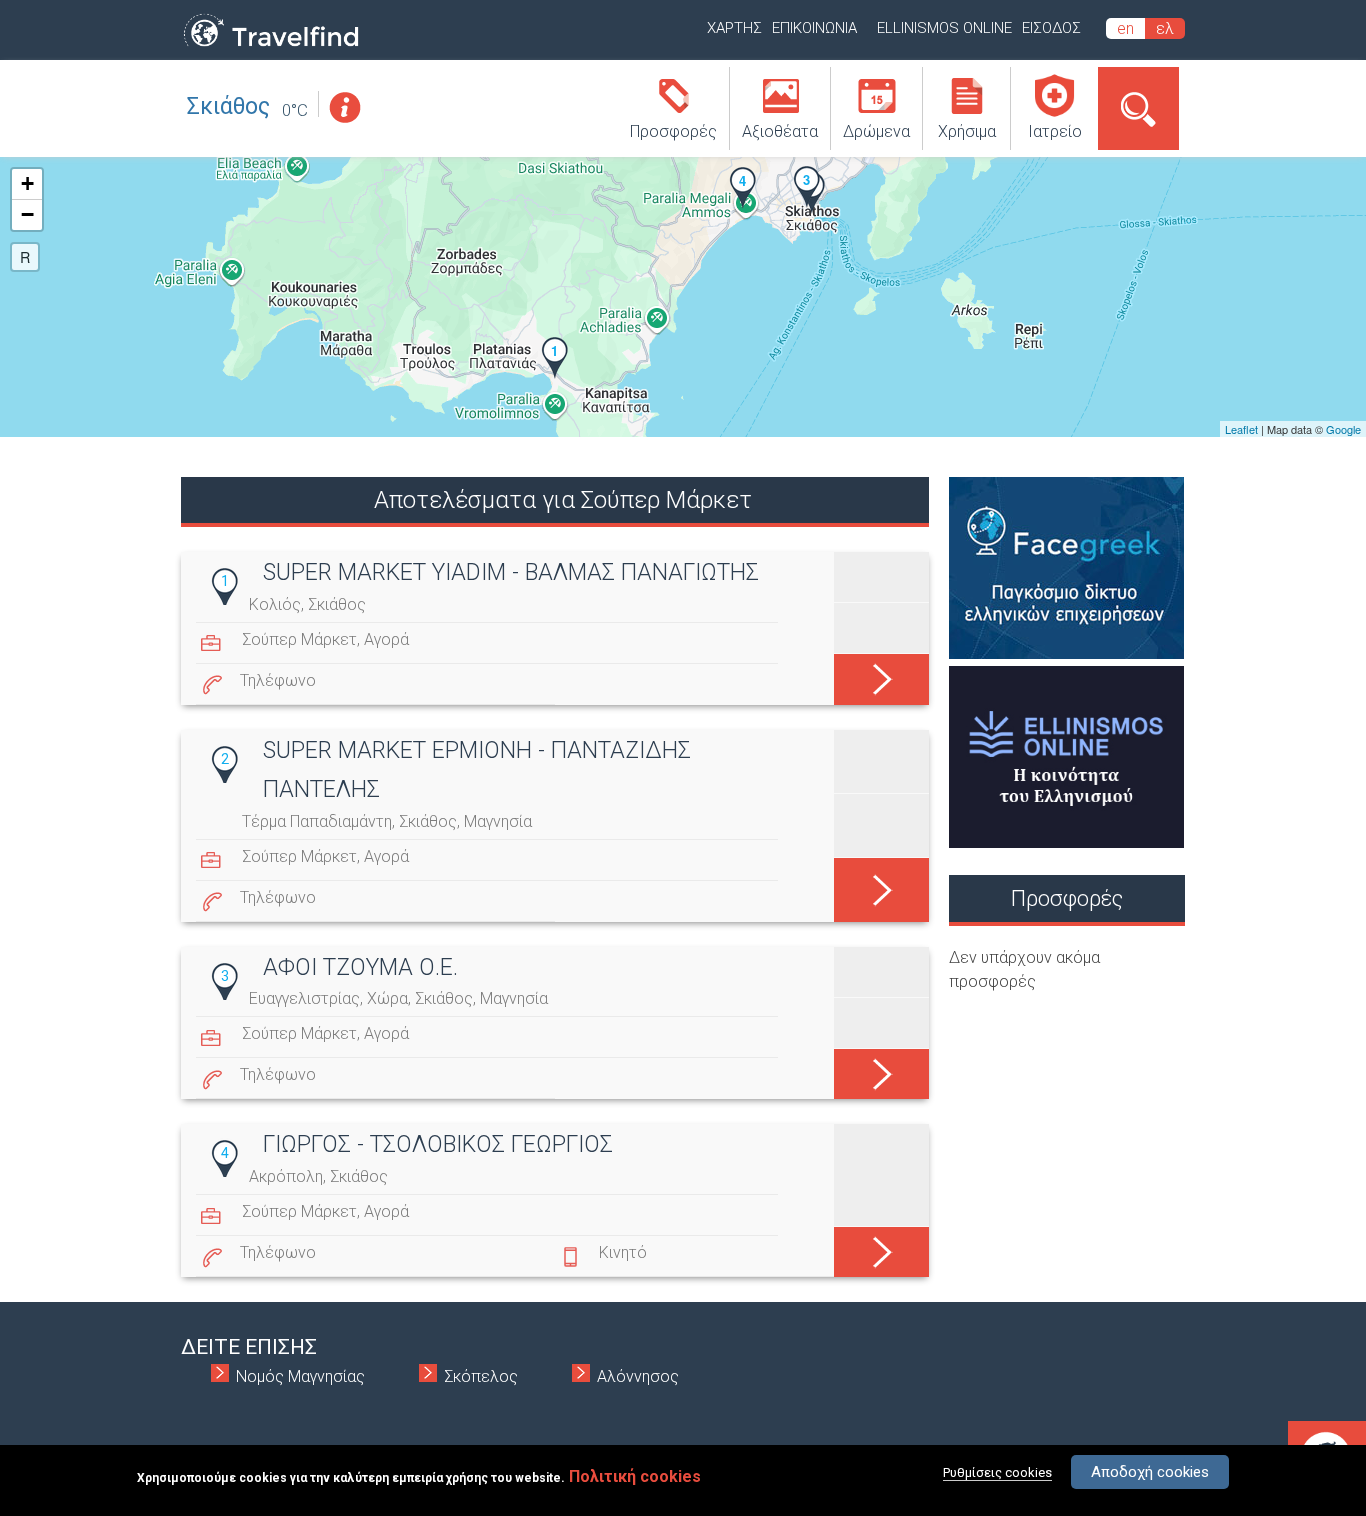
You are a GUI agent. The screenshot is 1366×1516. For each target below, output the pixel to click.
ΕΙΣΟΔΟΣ (1051, 28)
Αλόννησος (638, 1376)
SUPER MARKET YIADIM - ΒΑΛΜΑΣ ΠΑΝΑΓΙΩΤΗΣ (511, 572)
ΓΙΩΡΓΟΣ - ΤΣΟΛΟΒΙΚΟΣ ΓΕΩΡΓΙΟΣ (438, 1144)
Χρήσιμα (967, 131)
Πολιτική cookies (635, 1476)
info (344, 107)
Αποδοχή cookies (1150, 1472)
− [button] (27, 214)
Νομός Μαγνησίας (300, 1376)
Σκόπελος (481, 1376)
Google (1343, 429)
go (881, 675)
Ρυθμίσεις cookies (997, 1472)
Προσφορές (673, 131)
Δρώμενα (876, 131)
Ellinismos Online (944, 28)
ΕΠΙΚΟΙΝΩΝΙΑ (814, 28)
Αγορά (386, 639)
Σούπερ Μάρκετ (299, 639)
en (1125, 28)
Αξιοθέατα (780, 131)
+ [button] (27, 183)
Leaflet (1241, 429)
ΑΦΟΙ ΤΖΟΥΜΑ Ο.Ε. (360, 967)
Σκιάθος (228, 106)
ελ (1165, 28)
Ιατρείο (1055, 131)
